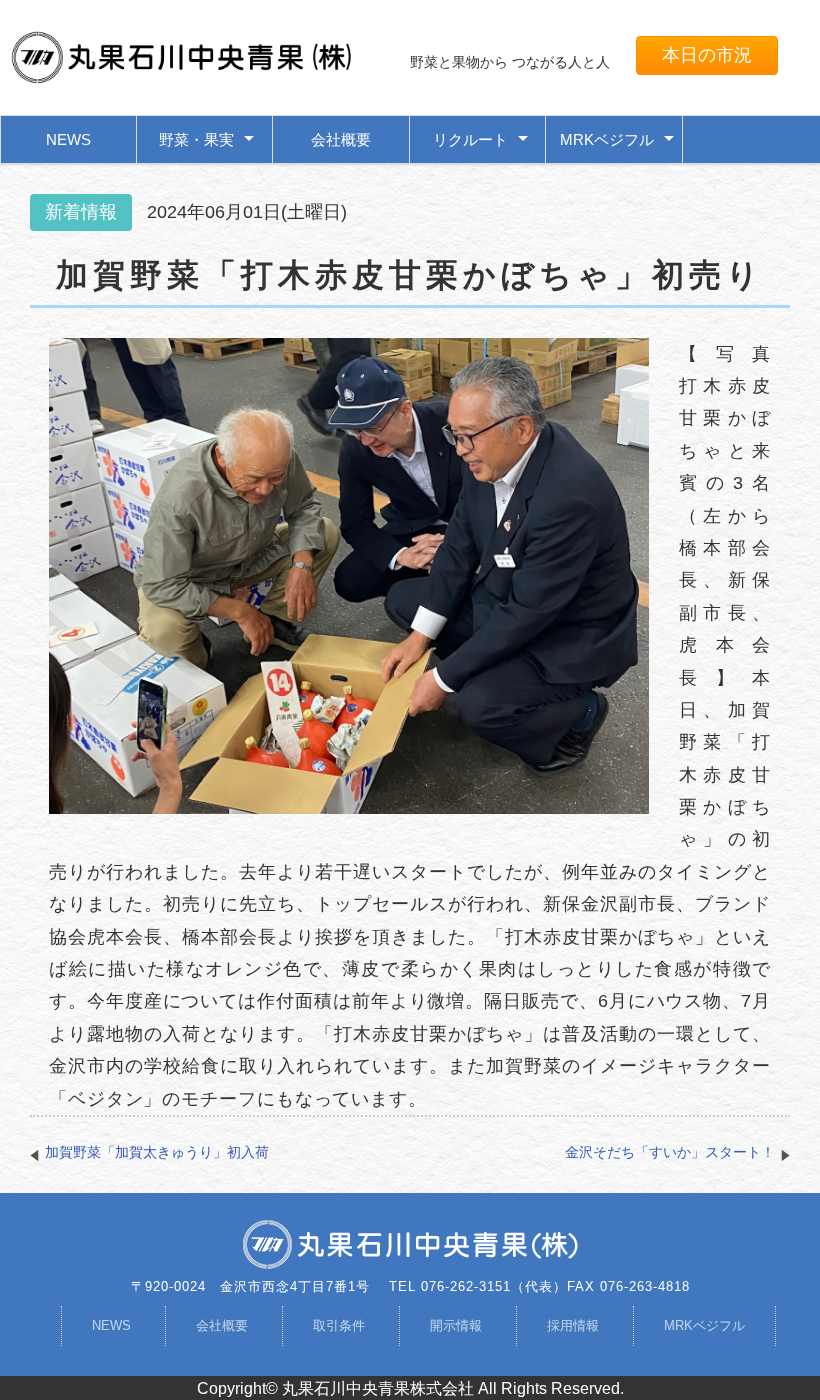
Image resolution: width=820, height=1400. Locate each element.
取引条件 (339, 1325)
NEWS (68, 139)
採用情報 (573, 1325)
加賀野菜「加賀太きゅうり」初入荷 (157, 1152)
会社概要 (341, 139)
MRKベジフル (704, 1325)
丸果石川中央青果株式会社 (380, 1388)
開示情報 (456, 1325)
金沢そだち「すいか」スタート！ (670, 1152)
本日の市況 (707, 55)
